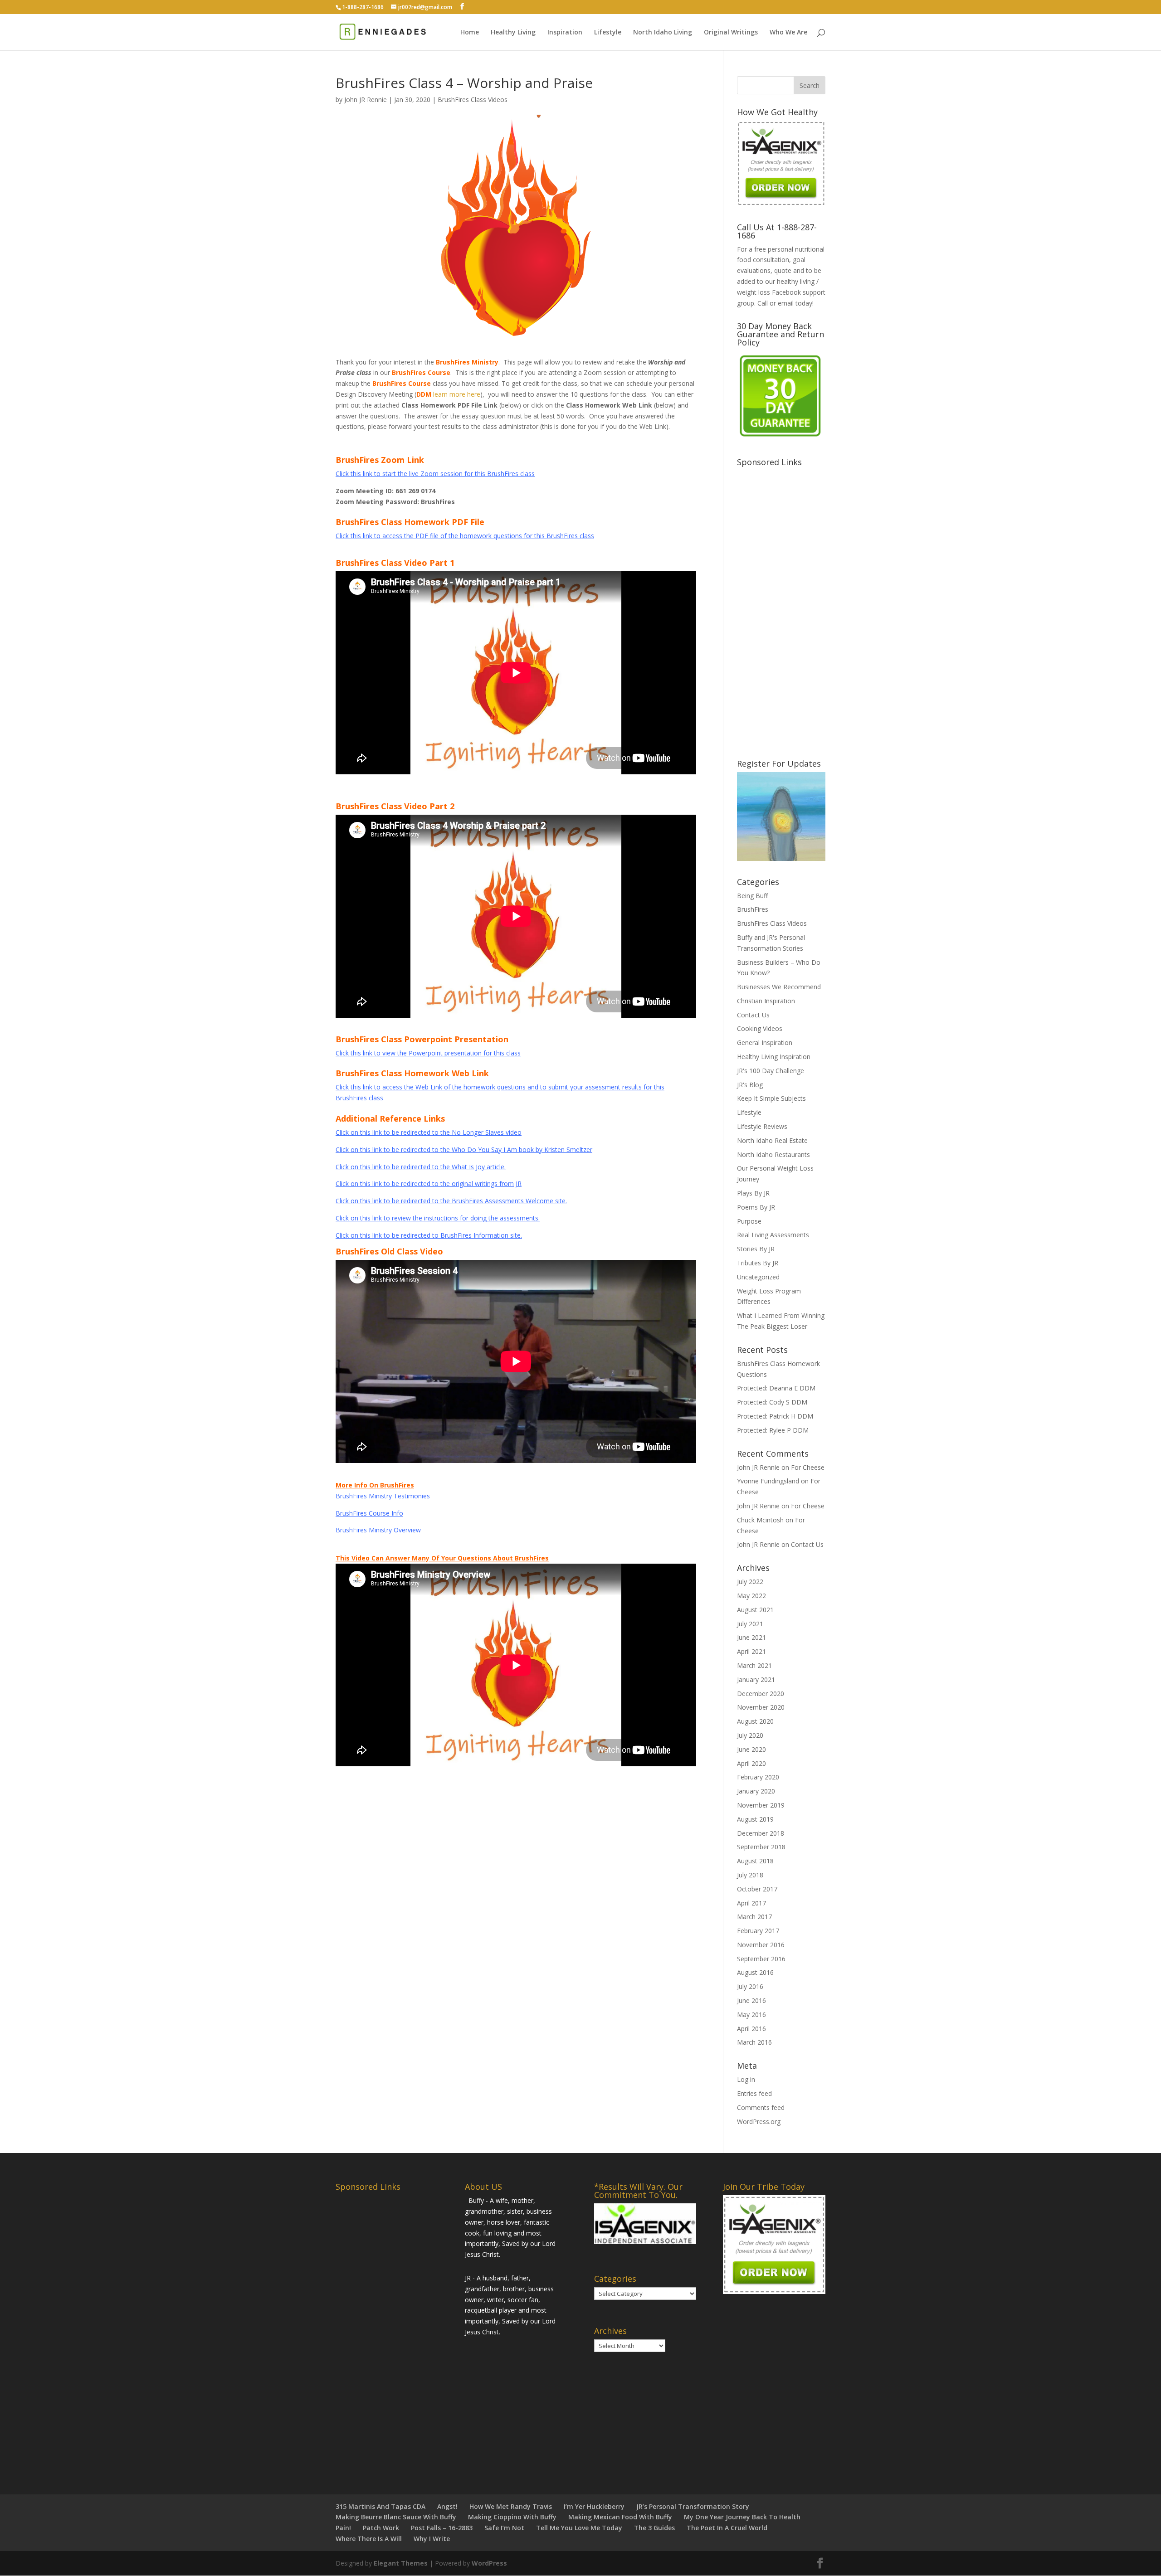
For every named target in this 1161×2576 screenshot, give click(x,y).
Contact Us (753, 1015)
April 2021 (751, 1651)
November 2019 (761, 1805)
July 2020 (750, 1735)
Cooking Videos (760, 1028)
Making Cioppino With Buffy (512, 2517)
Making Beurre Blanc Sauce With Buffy (396, 2517)
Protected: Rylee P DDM (773, 1430)
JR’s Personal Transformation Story (693, 2506)
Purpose (749, 1221)
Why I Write (432, 2539)
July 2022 (750, 1582)
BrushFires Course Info (369, 1513)
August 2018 (755, 1861)
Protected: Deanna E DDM (776, 1388)
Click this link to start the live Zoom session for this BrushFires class (435, 474)
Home (470, 33)
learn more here (457, 394)
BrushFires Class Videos (473, 100)
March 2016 (754, 2042)
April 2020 (751, 1763)
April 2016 (751, 2029)
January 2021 (756, 1679)
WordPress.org (759, 2122)
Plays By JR (753, 1193)
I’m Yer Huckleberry (594, 2506)
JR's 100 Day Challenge (771, 1071)
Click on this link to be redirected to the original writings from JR (429, 1184)
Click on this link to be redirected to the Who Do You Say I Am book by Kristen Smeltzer (464, 1149)
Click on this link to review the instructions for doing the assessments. (438, 1218)
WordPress (489, 2563)
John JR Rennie (366, 100)
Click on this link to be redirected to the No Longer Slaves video (429, 1132)
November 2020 (761, 1707)
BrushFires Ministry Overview (378, 1530)
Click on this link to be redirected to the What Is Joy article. (421, 1167)
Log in (746, 2079)
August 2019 (755, 1819)
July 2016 (750, 1986)
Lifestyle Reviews (762, 1126)
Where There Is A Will (369, 2539)
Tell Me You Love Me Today (579, 2528)
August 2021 (755, 1610)
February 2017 (758, 1931)
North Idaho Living (663, 33)
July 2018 (750, 1875)
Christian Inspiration (766, 1001)
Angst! (447, 2506)
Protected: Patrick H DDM (775, 1416)
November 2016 (761, 1945)
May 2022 (751, 1596)
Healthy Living (513, 33)
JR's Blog (750, 1085)
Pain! (343, 2528)
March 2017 (754, 1917)
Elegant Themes (401, 2563)
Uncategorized (758, 1277)
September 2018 (761, 1847)
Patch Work (381, 2528)
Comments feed (761, 2107)
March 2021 (754, 1665)
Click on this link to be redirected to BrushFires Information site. (429, 1235)
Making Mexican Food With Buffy (620, 2517)
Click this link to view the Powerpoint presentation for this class (428, 1053)
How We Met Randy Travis (511, 2506)
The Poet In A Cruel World (727, 2528)
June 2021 (751, 1637)
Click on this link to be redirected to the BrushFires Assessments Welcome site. (451, 1201)
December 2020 (761, 1694)
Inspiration (565, 33)
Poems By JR (756, 1207)
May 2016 (751, 2015)
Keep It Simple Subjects (771, 1098)
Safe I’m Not (504, 2528)
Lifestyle (608, 33)
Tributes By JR (758, 1263)
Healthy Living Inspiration (774, 1057)
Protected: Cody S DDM (772, 1402)
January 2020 (756, 1791)
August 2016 (755, 1972)
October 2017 (757, 1889)
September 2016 (761, 1959)
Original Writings (731, 33)
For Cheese (808, 1467)
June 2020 (751, 1749)
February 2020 (758, 1777)
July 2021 (750, 1624)
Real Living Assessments (773, 1235)
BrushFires (753, 909)
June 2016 (751, 2000)
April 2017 (751, 1903)
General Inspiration (765, 1043)
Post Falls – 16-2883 (442, 2528)
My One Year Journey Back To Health (742, 2517)
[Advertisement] (805, 607)
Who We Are (788, 33)
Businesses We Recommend (779, 987)
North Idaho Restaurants (773, 1154)
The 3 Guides (654, 2528)
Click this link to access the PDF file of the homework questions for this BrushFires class (465, 536)
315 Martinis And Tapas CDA (380, 2506)
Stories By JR (756, 1249)
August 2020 (755, 1721)
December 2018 (761, 1833)
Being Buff (752, 896)
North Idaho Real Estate (772, 1140)
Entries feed (754, 2093)
